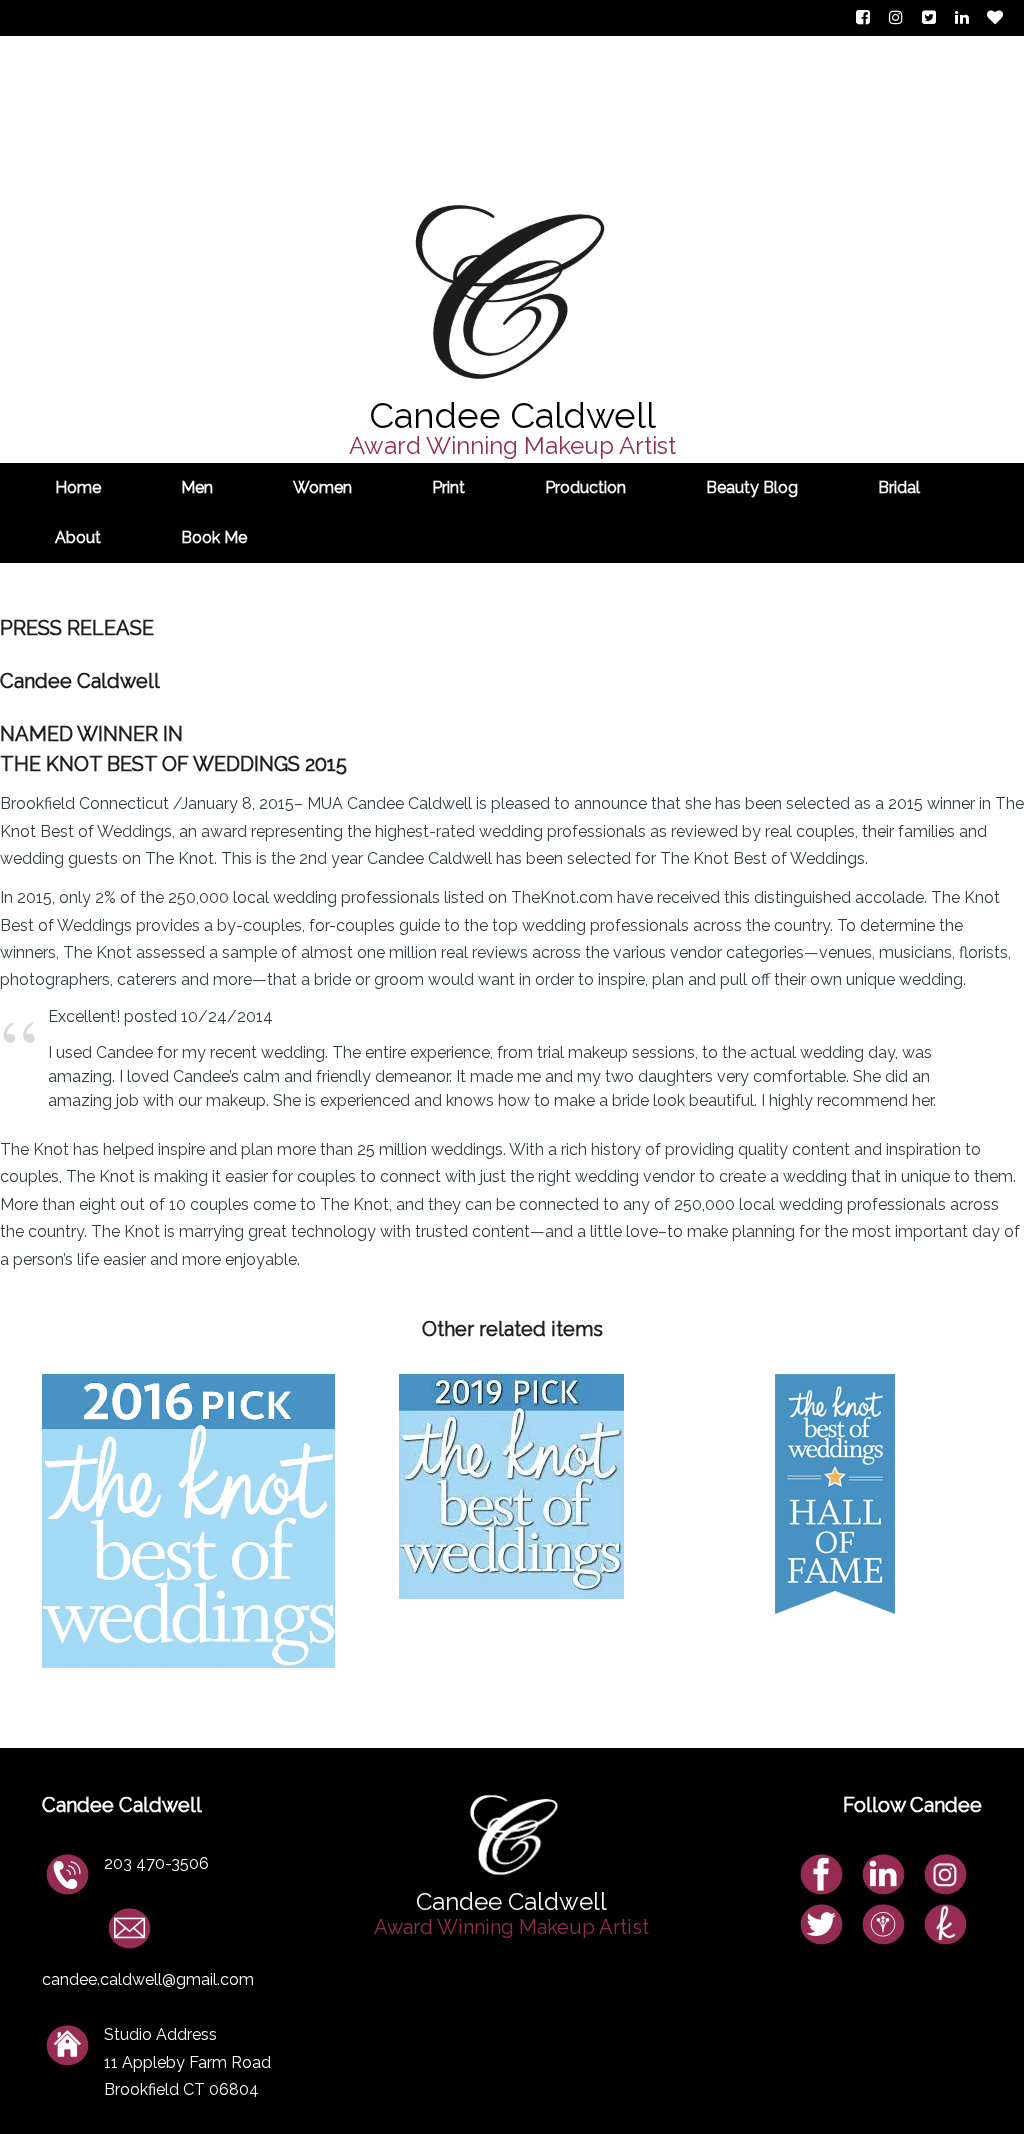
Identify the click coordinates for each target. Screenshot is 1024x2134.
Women (322, 487)
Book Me (214, 537)
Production (585, 487)
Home (78, 487)
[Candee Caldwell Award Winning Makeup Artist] (512, 136)
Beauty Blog (752, 487)
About (78, 537)
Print (448, 487)
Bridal (899, 487)
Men (197, 487)
